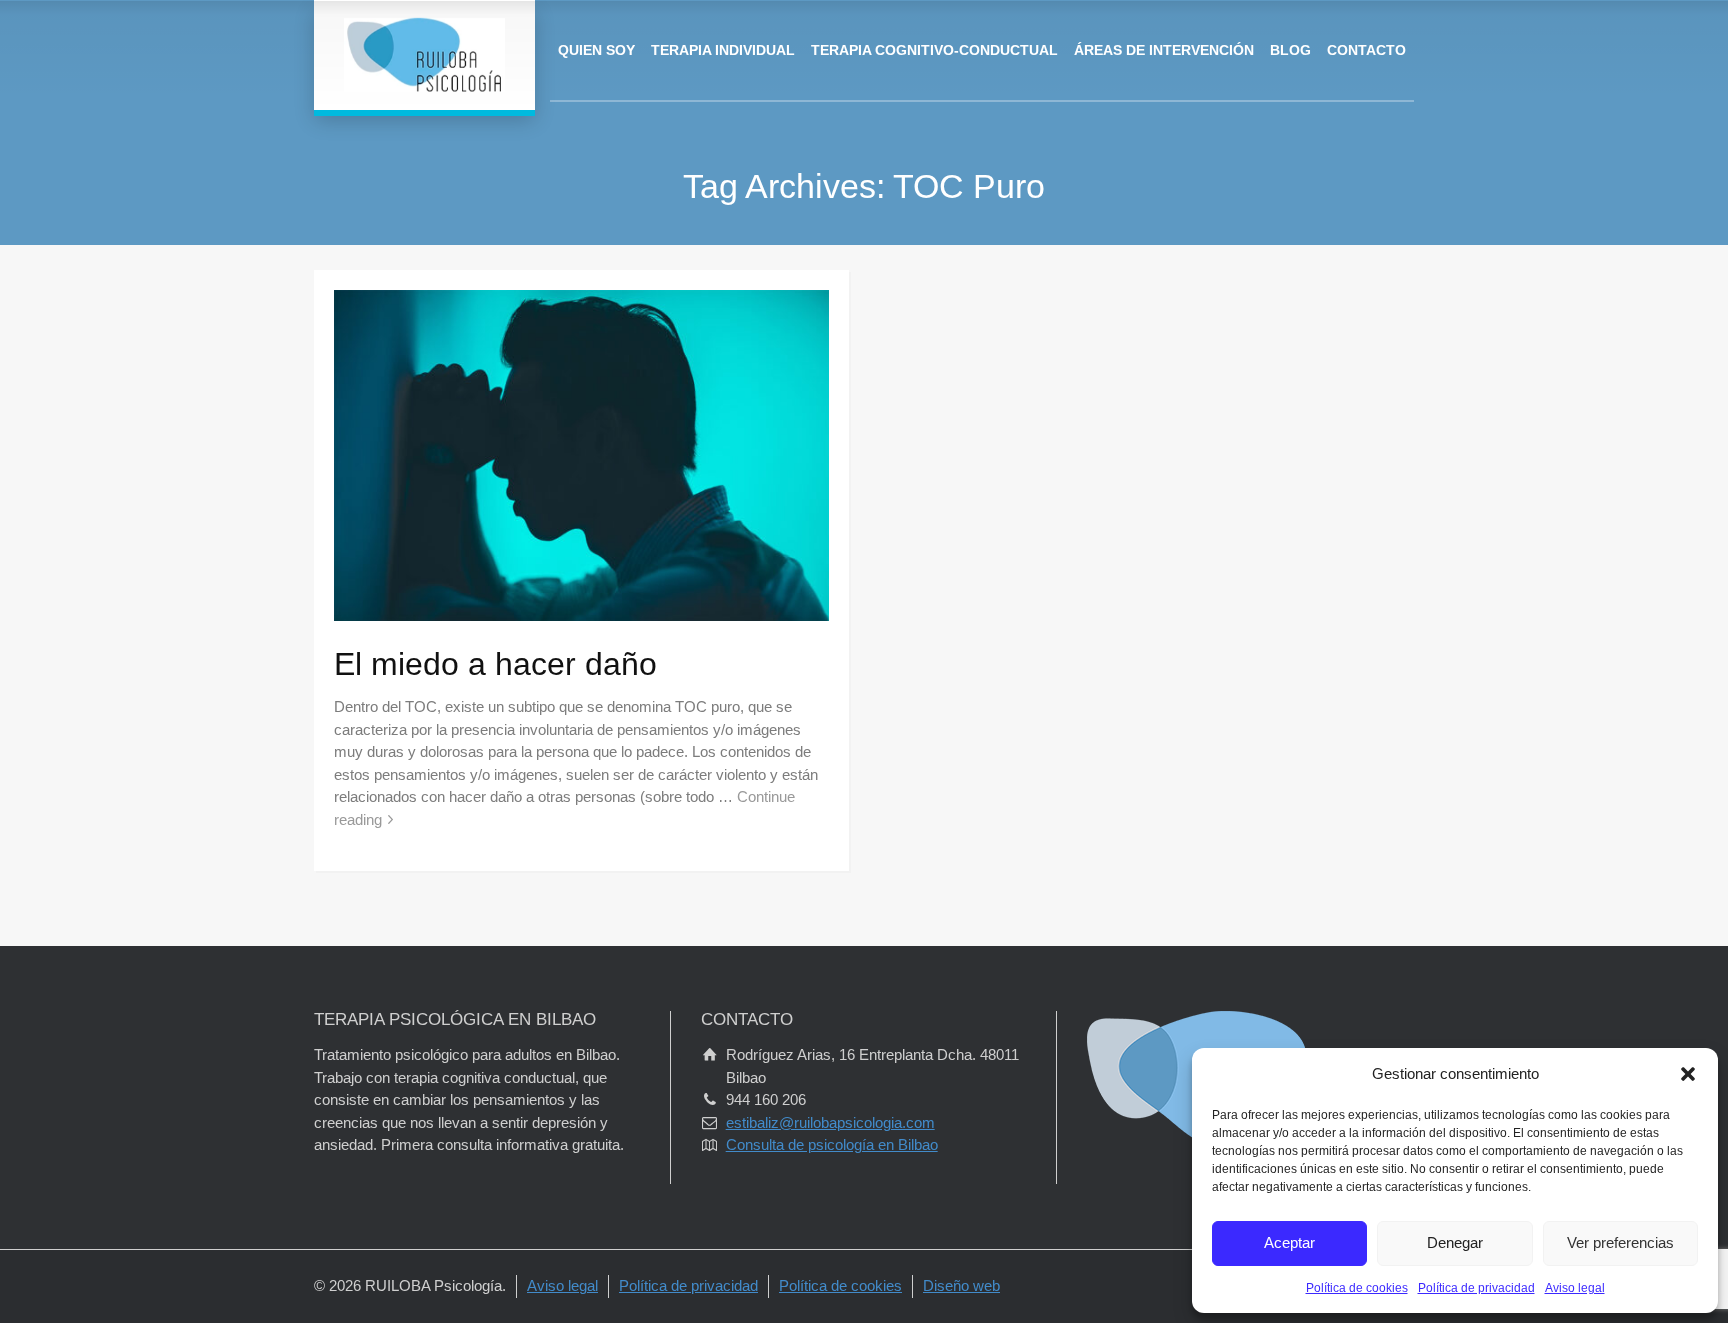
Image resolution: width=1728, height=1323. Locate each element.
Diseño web (961, 1285)
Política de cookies (1357, 1288)
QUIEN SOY (596, 50)
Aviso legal (1575, 1288)
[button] (1688, 1074)
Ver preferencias (1620, 1242)
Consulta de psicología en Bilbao (832, 1144)
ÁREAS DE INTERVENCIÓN (1164, 50)
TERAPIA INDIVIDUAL (723, 50)
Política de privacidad (1476, 1288)
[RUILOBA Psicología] (424, 55)
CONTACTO (1366, 50)
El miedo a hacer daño (495, 664)
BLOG (1290, 50)
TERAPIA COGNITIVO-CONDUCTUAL (934, 50)
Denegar (1455, 1242)
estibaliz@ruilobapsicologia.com (830, 1122)
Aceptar (1289, 1242)
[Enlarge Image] (581, 455)
